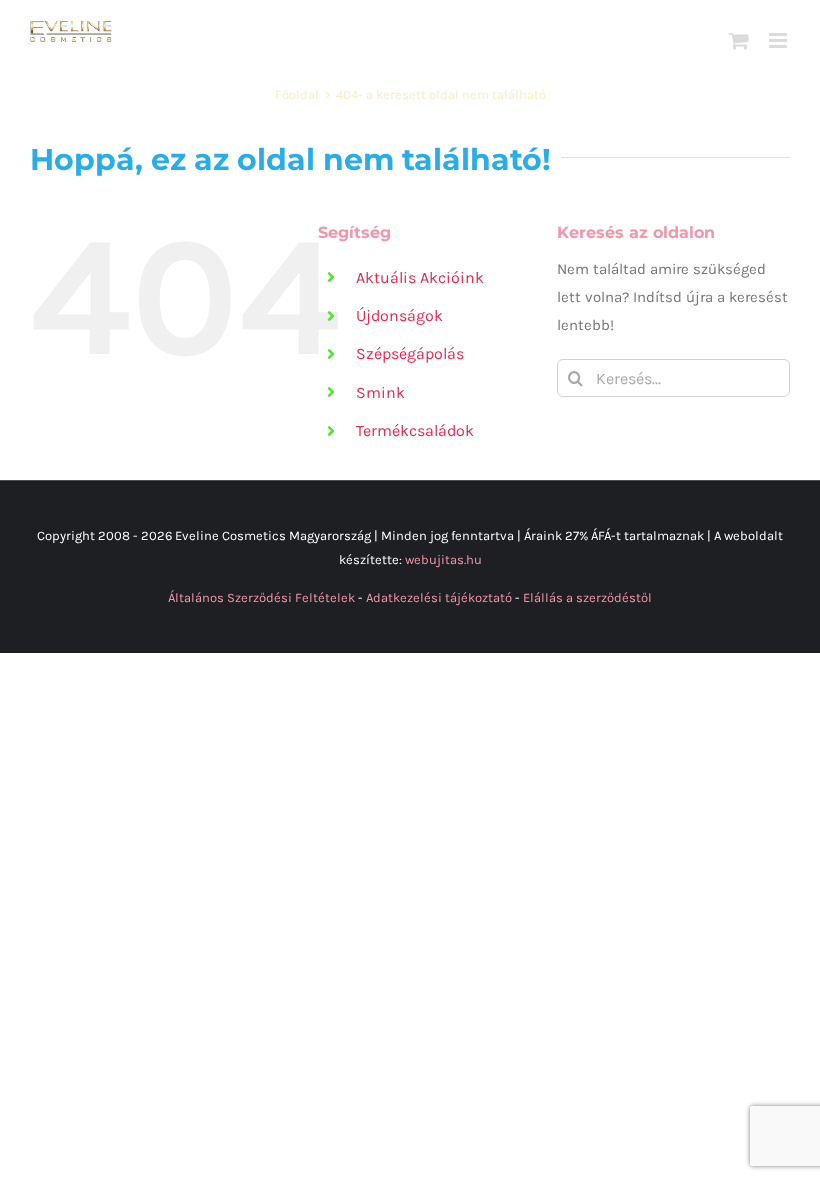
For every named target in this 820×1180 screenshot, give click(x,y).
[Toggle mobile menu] (779, 40)
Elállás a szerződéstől (587, 597)
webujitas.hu (443, 559)
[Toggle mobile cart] (739, 40)
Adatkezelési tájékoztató (439, 597)
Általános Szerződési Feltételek (261, 597)
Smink (380, 392)
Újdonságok (399, 315)
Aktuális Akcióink (420, 277)
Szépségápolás (410, 353)
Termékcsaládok (415, 430)
